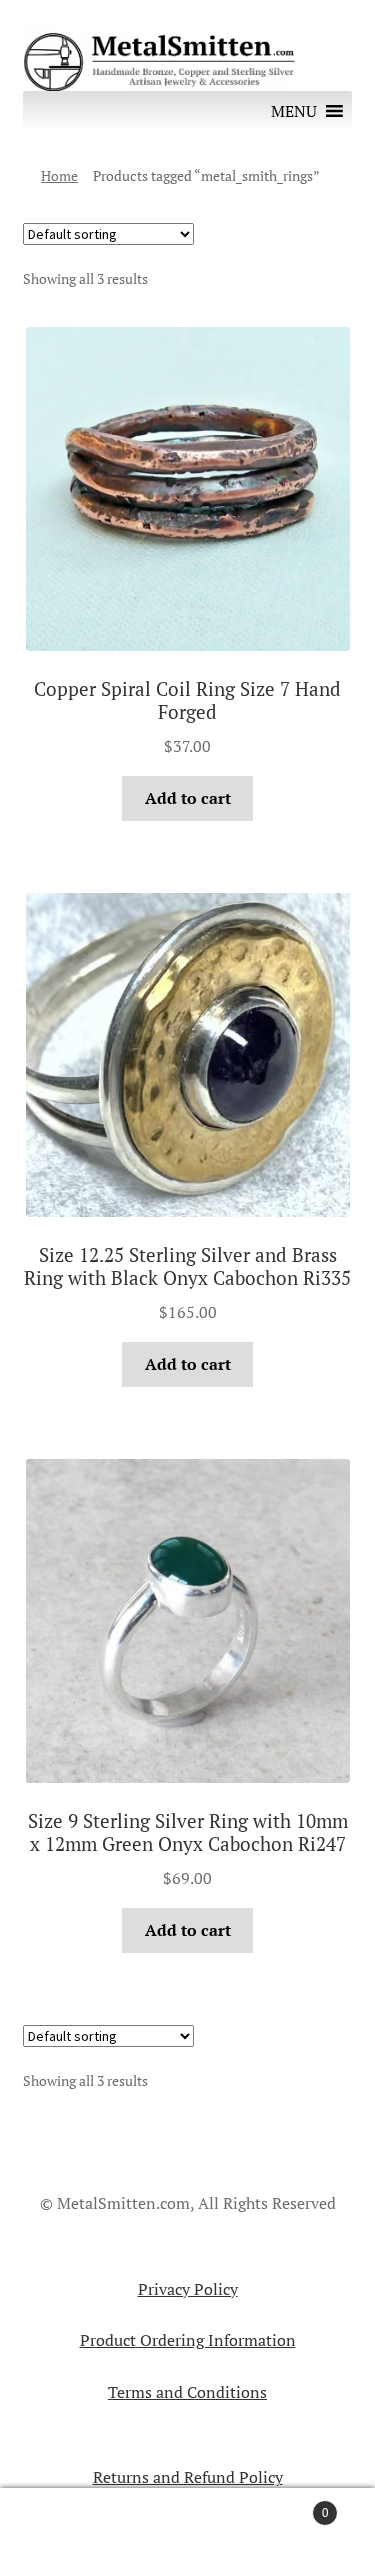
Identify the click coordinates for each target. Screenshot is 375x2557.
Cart (289, 2505)
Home (59, 175)
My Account (62, 2523)
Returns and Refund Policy (188, 2477)
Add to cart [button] (188, 798)
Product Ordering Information (188, 2340)
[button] (294, 111)
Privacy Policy (188, 2289)
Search (187, 2523)
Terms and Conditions (187, 2392)
